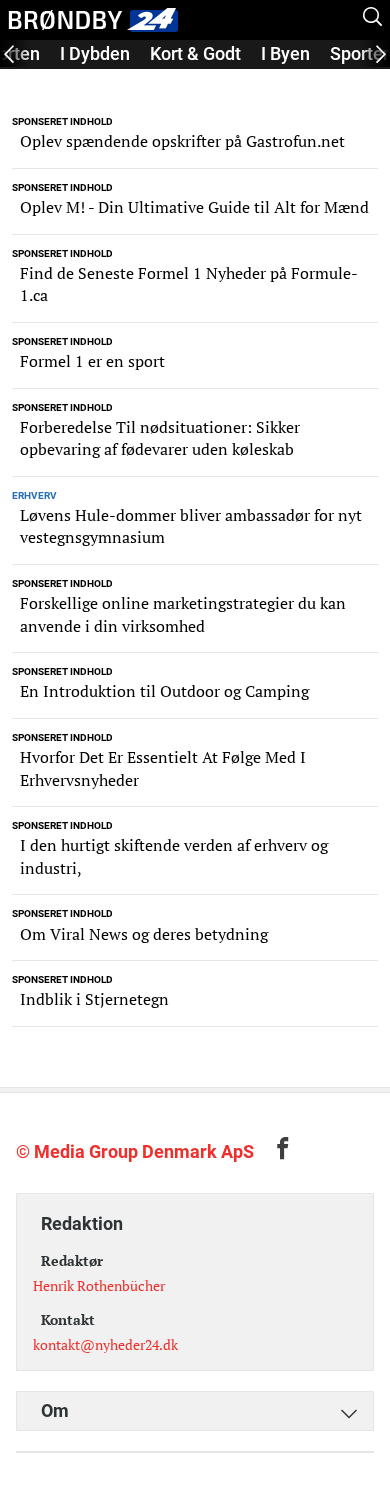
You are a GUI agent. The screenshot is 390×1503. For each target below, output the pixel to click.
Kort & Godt (195, 53)
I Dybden (95, 53)
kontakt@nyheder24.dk (105, 1344)
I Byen (285, 53)
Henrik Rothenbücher (99, 1285)
